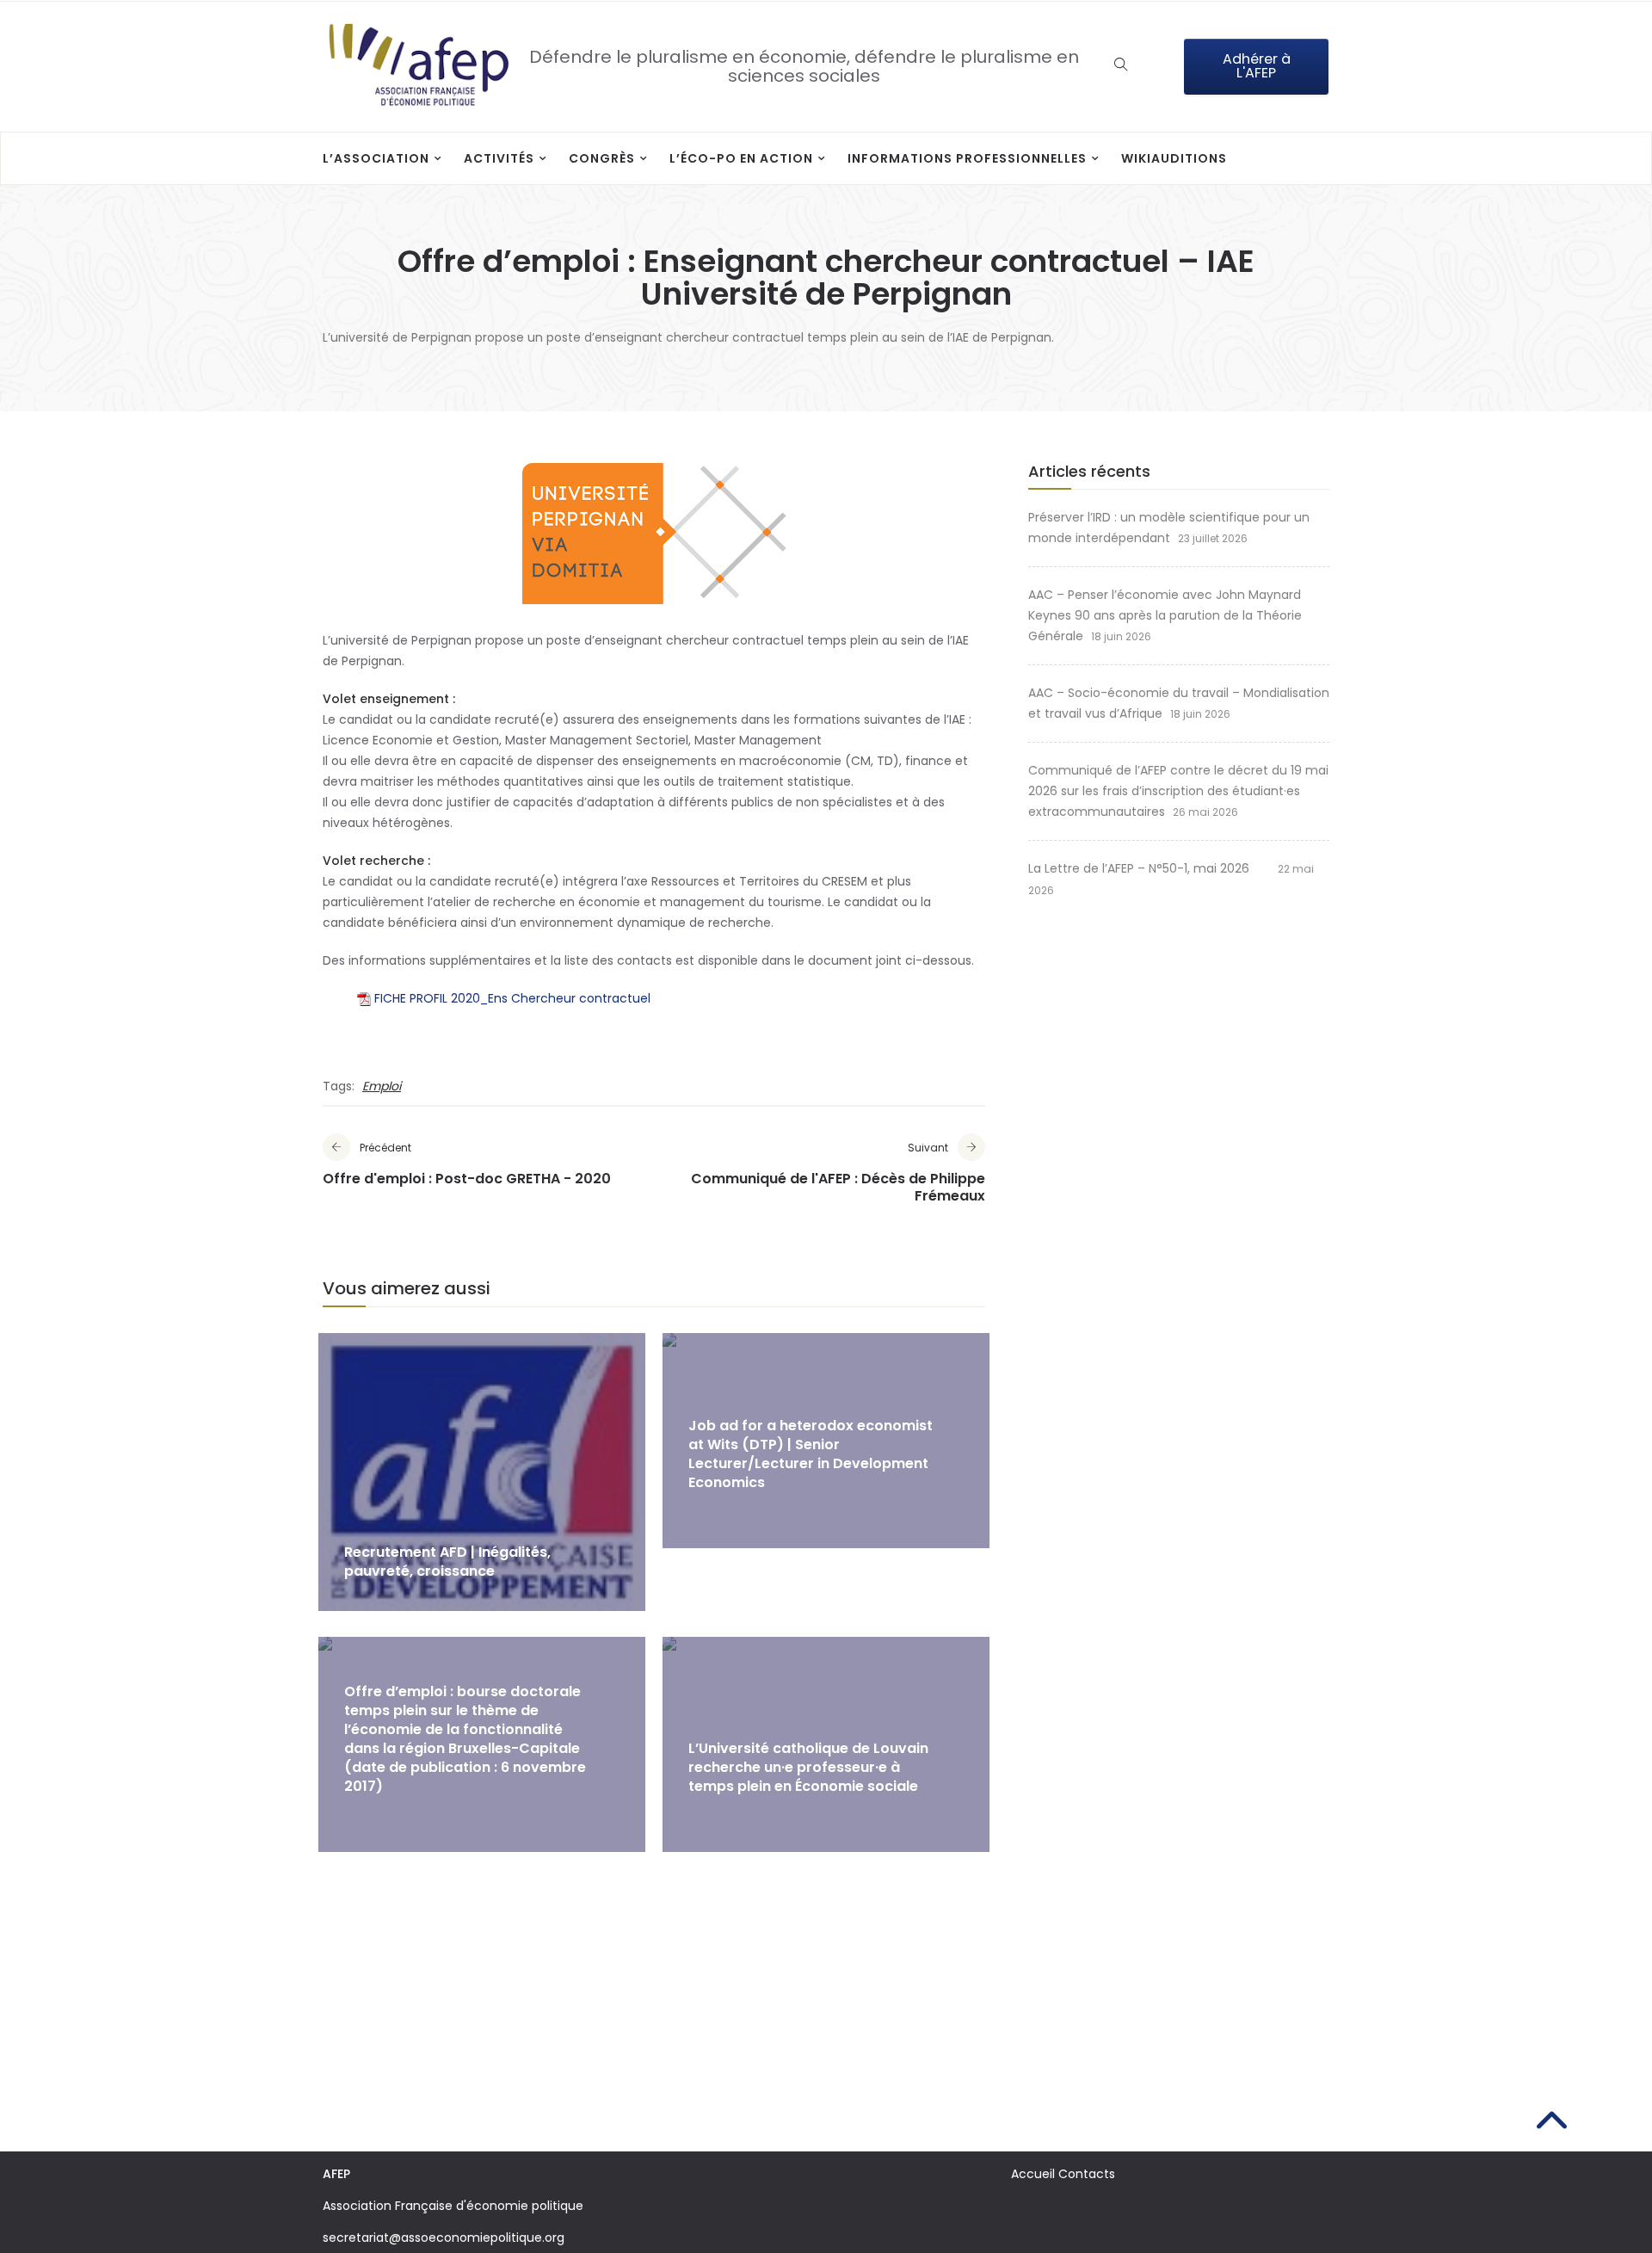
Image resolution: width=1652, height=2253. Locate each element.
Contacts (1087, 2174)
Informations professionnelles (967, 158)
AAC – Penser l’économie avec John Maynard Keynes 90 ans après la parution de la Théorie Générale (1165, 615)
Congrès (602, 158)
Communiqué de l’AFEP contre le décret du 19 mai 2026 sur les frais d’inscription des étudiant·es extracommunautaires (1178, 791)
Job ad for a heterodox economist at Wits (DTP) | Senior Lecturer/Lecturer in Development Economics (811, 1454)
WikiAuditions (1174, 158)
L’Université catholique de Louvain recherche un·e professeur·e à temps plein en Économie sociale (808, 1767)
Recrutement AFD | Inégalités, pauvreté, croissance (447, 1562)
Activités (499, 158)
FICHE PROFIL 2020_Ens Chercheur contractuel (512, 998)
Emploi (382, 1086)
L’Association (376, 158)
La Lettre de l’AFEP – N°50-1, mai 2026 (1149, 868)
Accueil (1033, 2174)
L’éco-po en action (741, 158)
